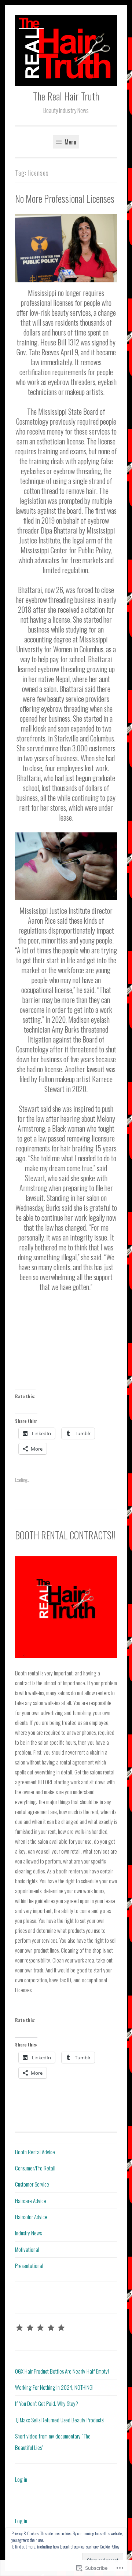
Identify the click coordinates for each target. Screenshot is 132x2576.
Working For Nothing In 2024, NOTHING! (54, 2387)
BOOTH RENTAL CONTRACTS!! (65, 1535)
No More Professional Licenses (65, 199)
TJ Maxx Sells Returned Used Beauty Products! (60, 2420)
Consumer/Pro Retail (35, 2168)
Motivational (27, 2249)
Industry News (28, 2233)
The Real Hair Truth (66, 96)
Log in (21, 2479)
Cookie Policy (110, 2546)
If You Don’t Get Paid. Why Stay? (47, 2403)
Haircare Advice (31, 2201)
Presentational (29, 2265)
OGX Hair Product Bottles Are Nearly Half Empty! (62, 2371)
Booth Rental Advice (35, 2152)
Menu (70, 142)
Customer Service (32, 2184)
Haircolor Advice (31, 2217)
